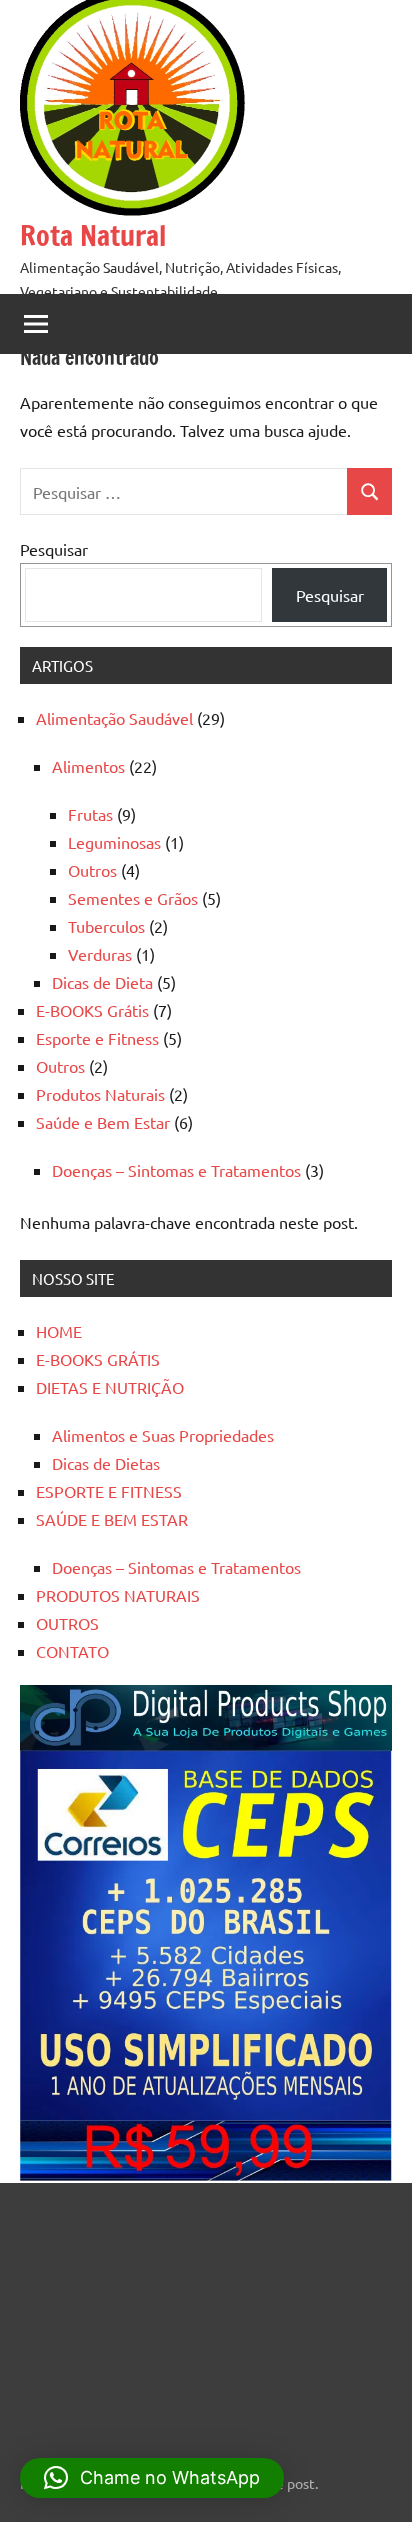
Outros (92, 870)
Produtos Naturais (100, 1094)
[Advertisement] (145, 2316)
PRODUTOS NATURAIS (118, 1595)
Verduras (100, 954)
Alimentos (88, 766)
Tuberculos (106, 926)
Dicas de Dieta (102, 982)
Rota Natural (93, 235)
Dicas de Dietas (106, 1463)
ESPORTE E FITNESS (109, 1491)
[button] (152, 2478)
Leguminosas (114, 842)
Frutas (90, 814)
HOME (59, 1331)
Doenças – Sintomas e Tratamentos (176, 1170)
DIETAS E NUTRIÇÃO (110, 1387)
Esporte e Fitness (97, 1038)
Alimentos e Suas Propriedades (163, 1435)
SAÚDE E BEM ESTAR (112, 1519)
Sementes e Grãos (133, 898)
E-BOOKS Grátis (92, 1010)
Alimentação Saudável (114, 718)
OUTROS (67, 1623)
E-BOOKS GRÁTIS (98, 1359)
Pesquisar (54, 549)
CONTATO (72, 1651)
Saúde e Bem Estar (103, 1122)
